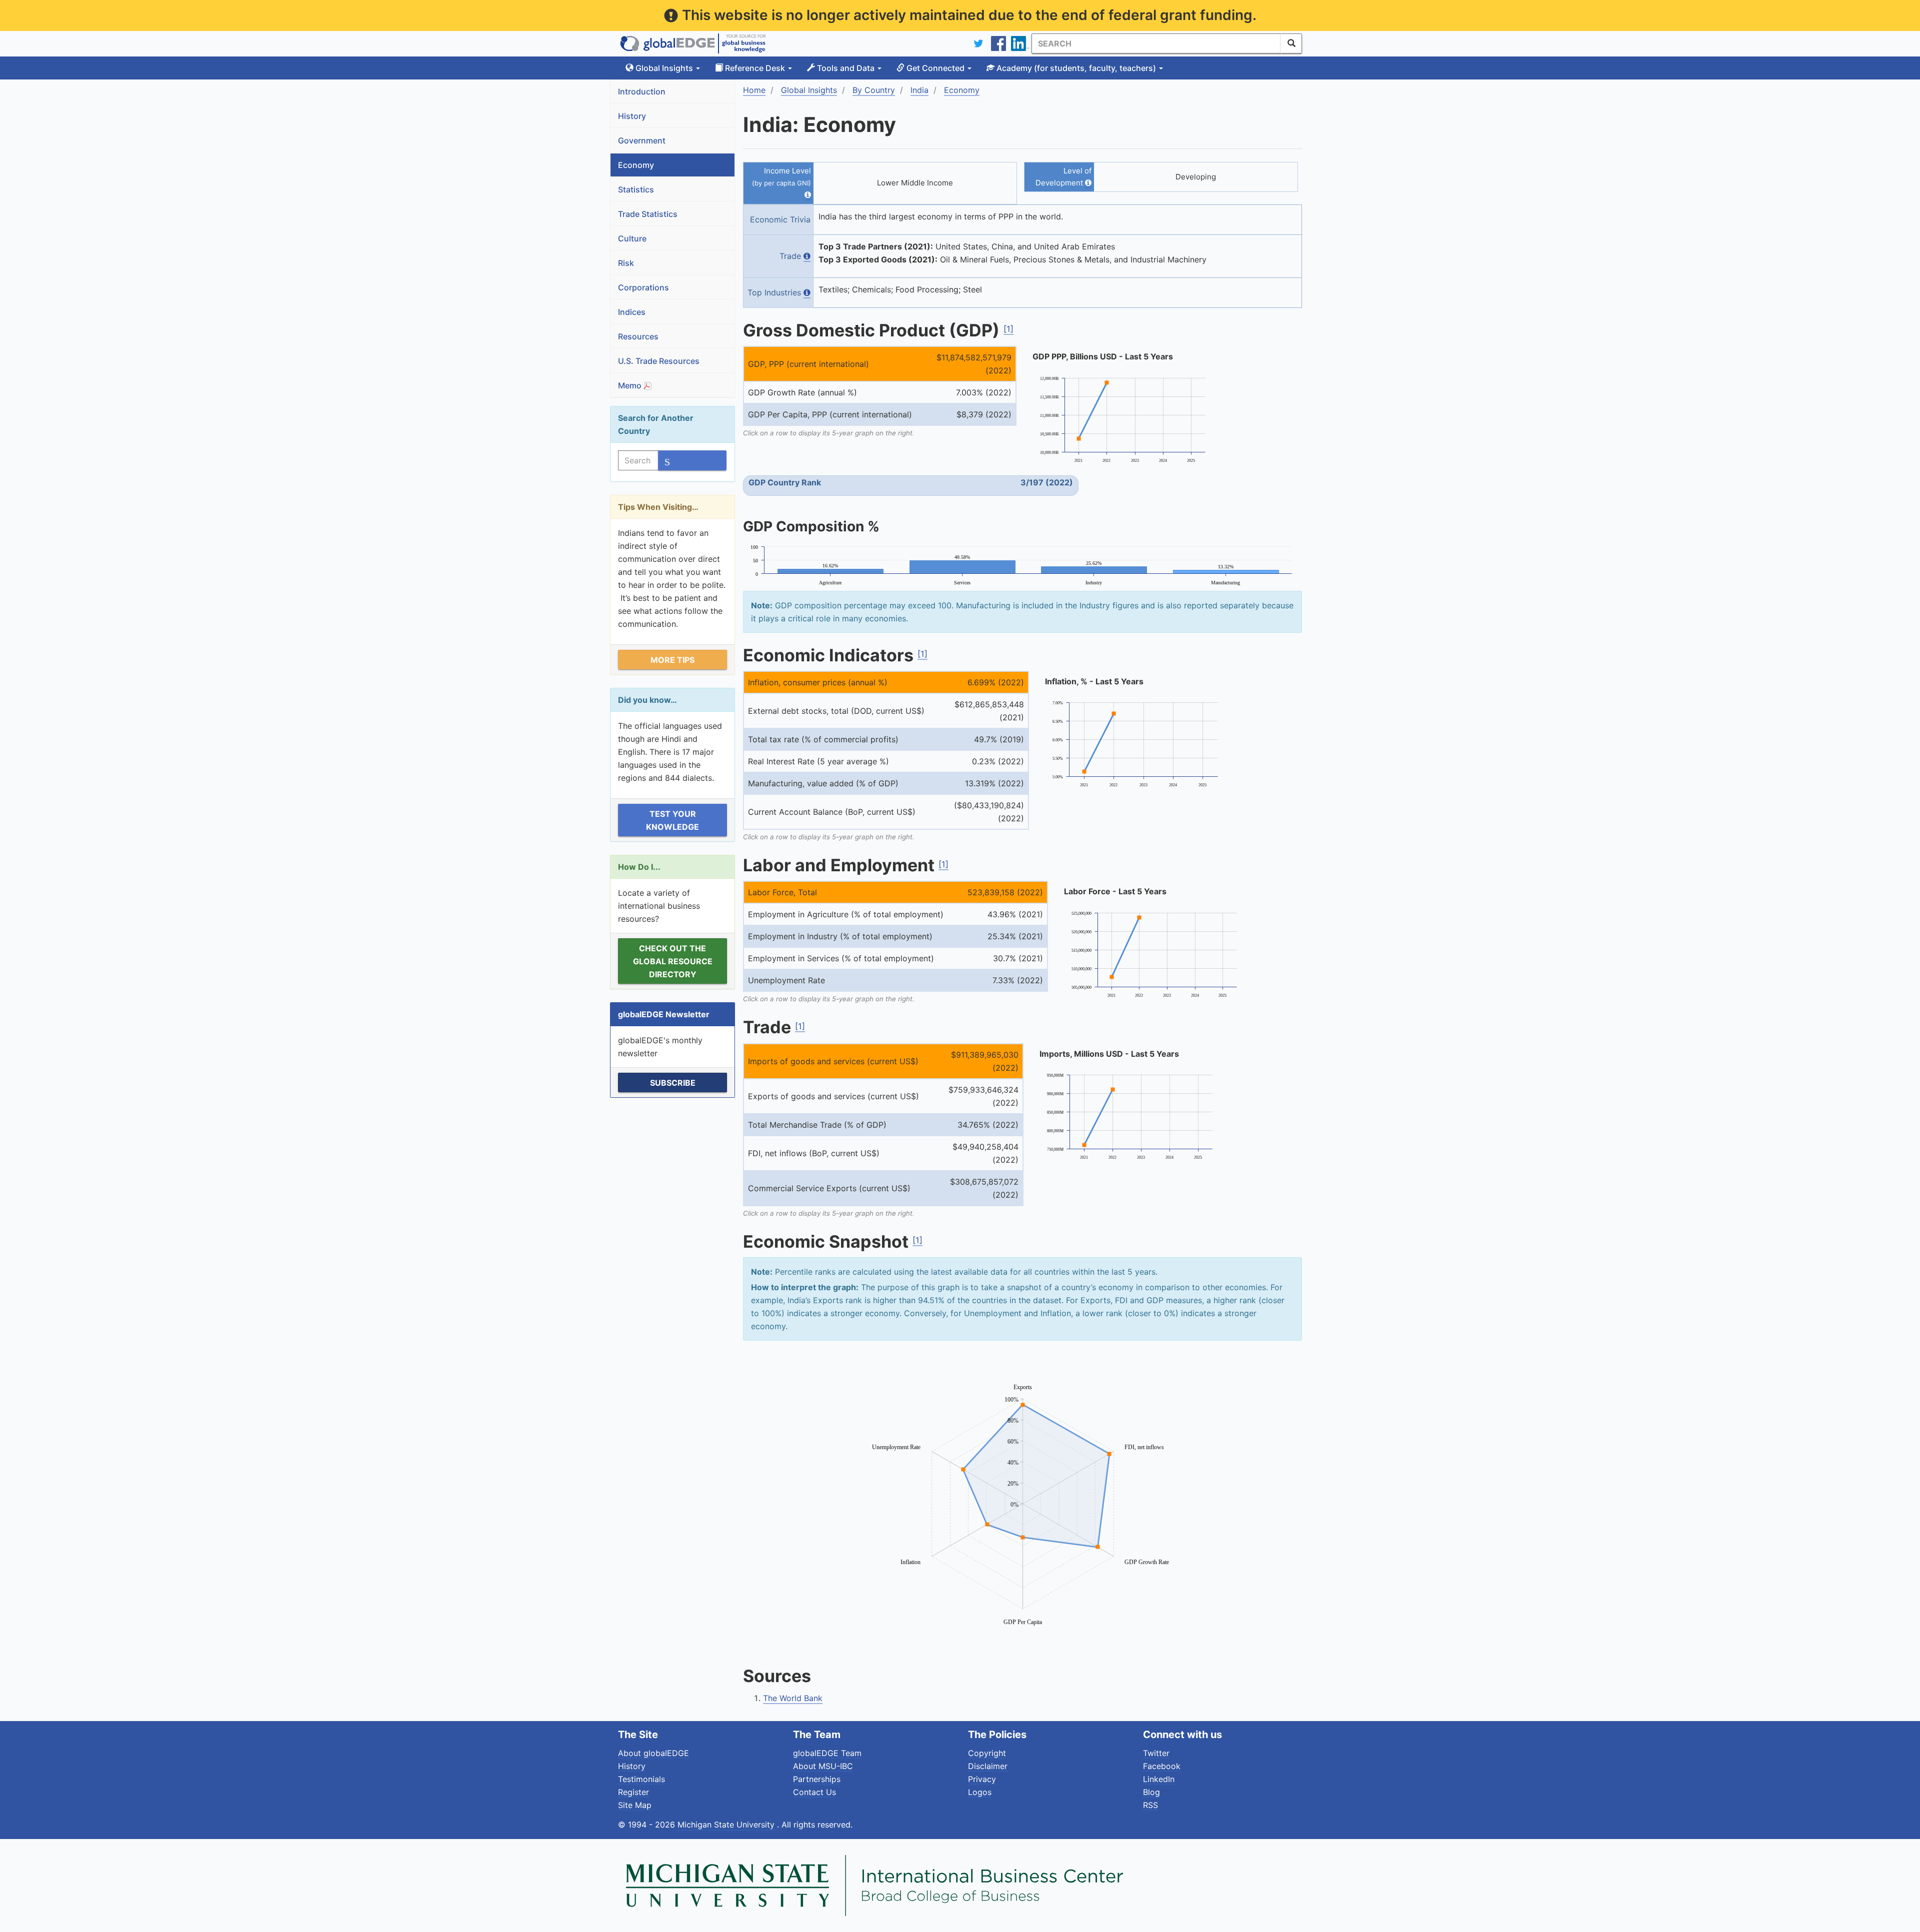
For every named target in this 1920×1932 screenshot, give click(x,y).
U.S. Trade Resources (659, 361)
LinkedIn (1159, 1779)
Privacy (982, 1779)
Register (633, 1792)
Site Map (635, 1805)
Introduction (642, 91)
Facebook (1162, 1766)
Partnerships (817, 1779)
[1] (1008, 329)
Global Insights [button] (664, 68)
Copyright (987, 1753)
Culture (632, 238)
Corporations (643, 287)
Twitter (1156, 1753)
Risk (626, 263)
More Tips (672, 660)
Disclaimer (988, 1766)
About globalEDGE (653, 1753)
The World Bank (793, 1698)
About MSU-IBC (823, 1766)
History (632, 116)
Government (642, 140)
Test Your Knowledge (672, 820)
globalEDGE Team (827, 1753)
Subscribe (673, 1083)
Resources (638, 336)
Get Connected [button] (935, 68)
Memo (631, 385)
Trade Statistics (648, 214)
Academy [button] (1075, 68)
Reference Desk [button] (755, 68)
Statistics (636, 189)
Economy (636, 165)
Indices (632, 312)
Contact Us (814, 1792)
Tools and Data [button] (846, 68)
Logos (980, 1792)
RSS (1150, 1805)
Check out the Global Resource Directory (673, 961)
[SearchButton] (1291, 43)
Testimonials (641, 1779)
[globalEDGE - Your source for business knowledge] (693, 43)
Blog (1151, 1792)
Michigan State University (727, 1825)
